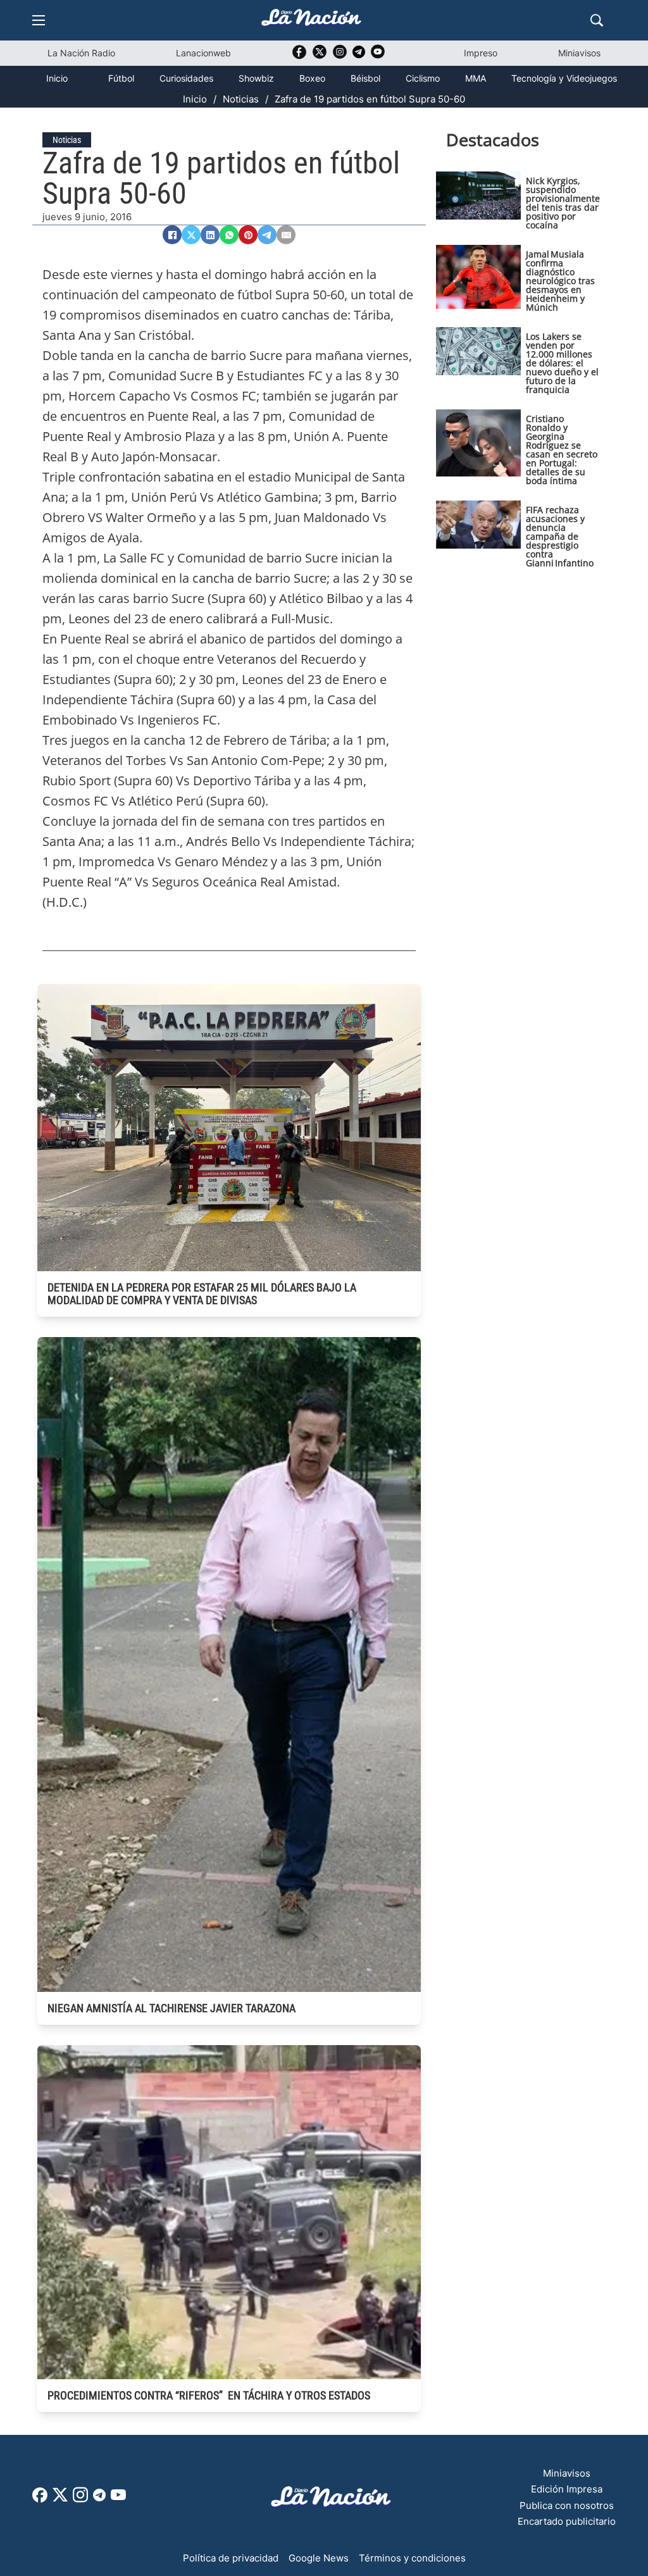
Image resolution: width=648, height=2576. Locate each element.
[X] (191, 235)
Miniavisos (579, 53)
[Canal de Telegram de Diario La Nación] (359, 55)
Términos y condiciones (412, 2558)
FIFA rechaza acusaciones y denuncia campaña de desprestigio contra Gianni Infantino (560, 536)
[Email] (286, 235)
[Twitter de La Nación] (320, 56)
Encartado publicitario (567, 2521)
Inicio (57, 78)
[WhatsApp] (229, 235)
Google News (319, 2558)
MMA (476, 78)
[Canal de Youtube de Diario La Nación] (378, 56)
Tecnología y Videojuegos (564, 78)
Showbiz (256, 78)
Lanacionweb (203, 53)
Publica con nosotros (567, 2505)
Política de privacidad (231, 2558)
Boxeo (312, 78)
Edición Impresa (567, 2489)
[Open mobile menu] (39, 20)
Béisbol (365, 78)
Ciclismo (423, 78)
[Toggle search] (597, 20)
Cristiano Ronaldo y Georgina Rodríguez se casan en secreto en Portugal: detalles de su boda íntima (562, 450)
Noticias (241, 99)
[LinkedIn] (210, 235)
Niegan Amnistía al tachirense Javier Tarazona (171, 2008)
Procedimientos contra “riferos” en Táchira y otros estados (209, 2395)
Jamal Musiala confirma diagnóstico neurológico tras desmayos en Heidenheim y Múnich (560, 281)
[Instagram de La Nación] (340, 56)
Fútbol (121, 78)
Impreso (481, 53)
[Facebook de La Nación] (40, 2499)
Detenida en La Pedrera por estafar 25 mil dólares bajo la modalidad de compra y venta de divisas (202, 1294)
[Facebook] (172, 235)
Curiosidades (186, 78)
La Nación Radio (81, 53)
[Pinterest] (248, 235)
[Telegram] (267, 235)
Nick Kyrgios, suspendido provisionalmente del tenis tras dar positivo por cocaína (563, 203)
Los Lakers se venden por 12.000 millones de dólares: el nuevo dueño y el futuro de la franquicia (562, 363)
